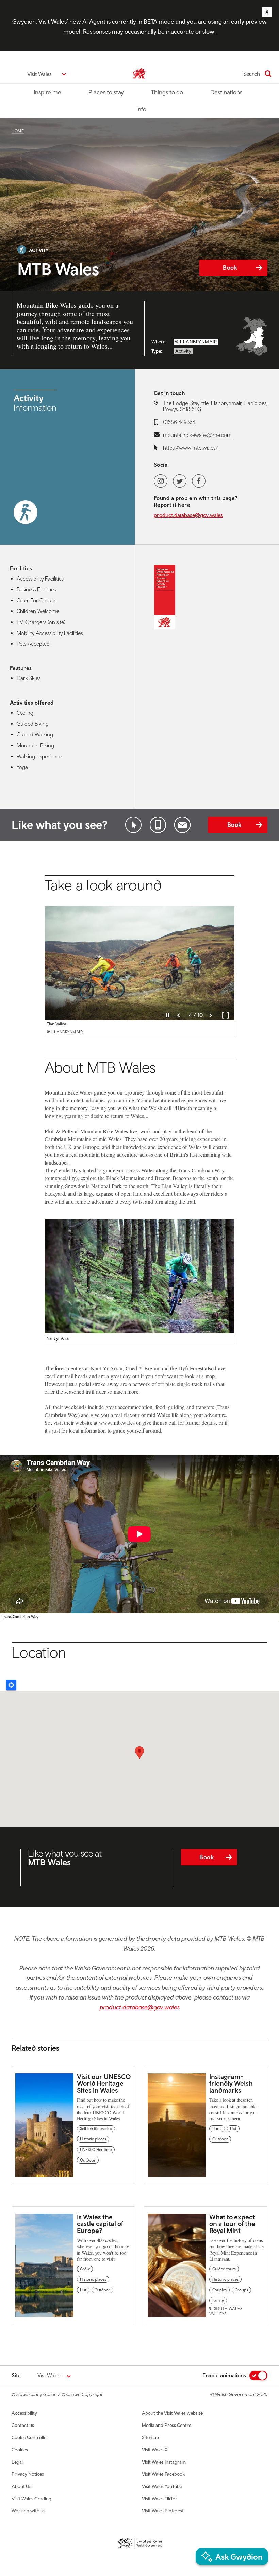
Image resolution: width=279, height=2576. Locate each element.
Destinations (226, 92)
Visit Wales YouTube (162, 2486)
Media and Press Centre (167, 2425)
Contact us (23, 2425)
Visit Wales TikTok (160, 2499)
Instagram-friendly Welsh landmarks (231, 2083)
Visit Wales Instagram (164, 2462)
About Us (21, 2486)
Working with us (28, 2511)
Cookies (20, 2450)
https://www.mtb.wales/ (191, 448)
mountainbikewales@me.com (197, 435)
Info (141, 109)
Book (230, 268)
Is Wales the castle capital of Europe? (100, 2224)
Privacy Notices (28, 2474)
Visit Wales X (155, 2450)
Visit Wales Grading (31, 2499)
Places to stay (106, 92)
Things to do (167, 92)
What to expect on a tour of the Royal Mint (232, 2224)
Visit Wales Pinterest (163, 2511)
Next (211, 1015)
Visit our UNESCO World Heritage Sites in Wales (104, 2083)
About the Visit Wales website (172, 2413)
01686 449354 (179, 422)
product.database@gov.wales (188, 515)
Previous (179, 1015)
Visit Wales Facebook (163, 2474)
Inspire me (47, 92)
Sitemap (150, 2437)
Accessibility (24, 2413)
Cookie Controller (30, 2437)
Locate (11, 1685)
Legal (17, 2462)
